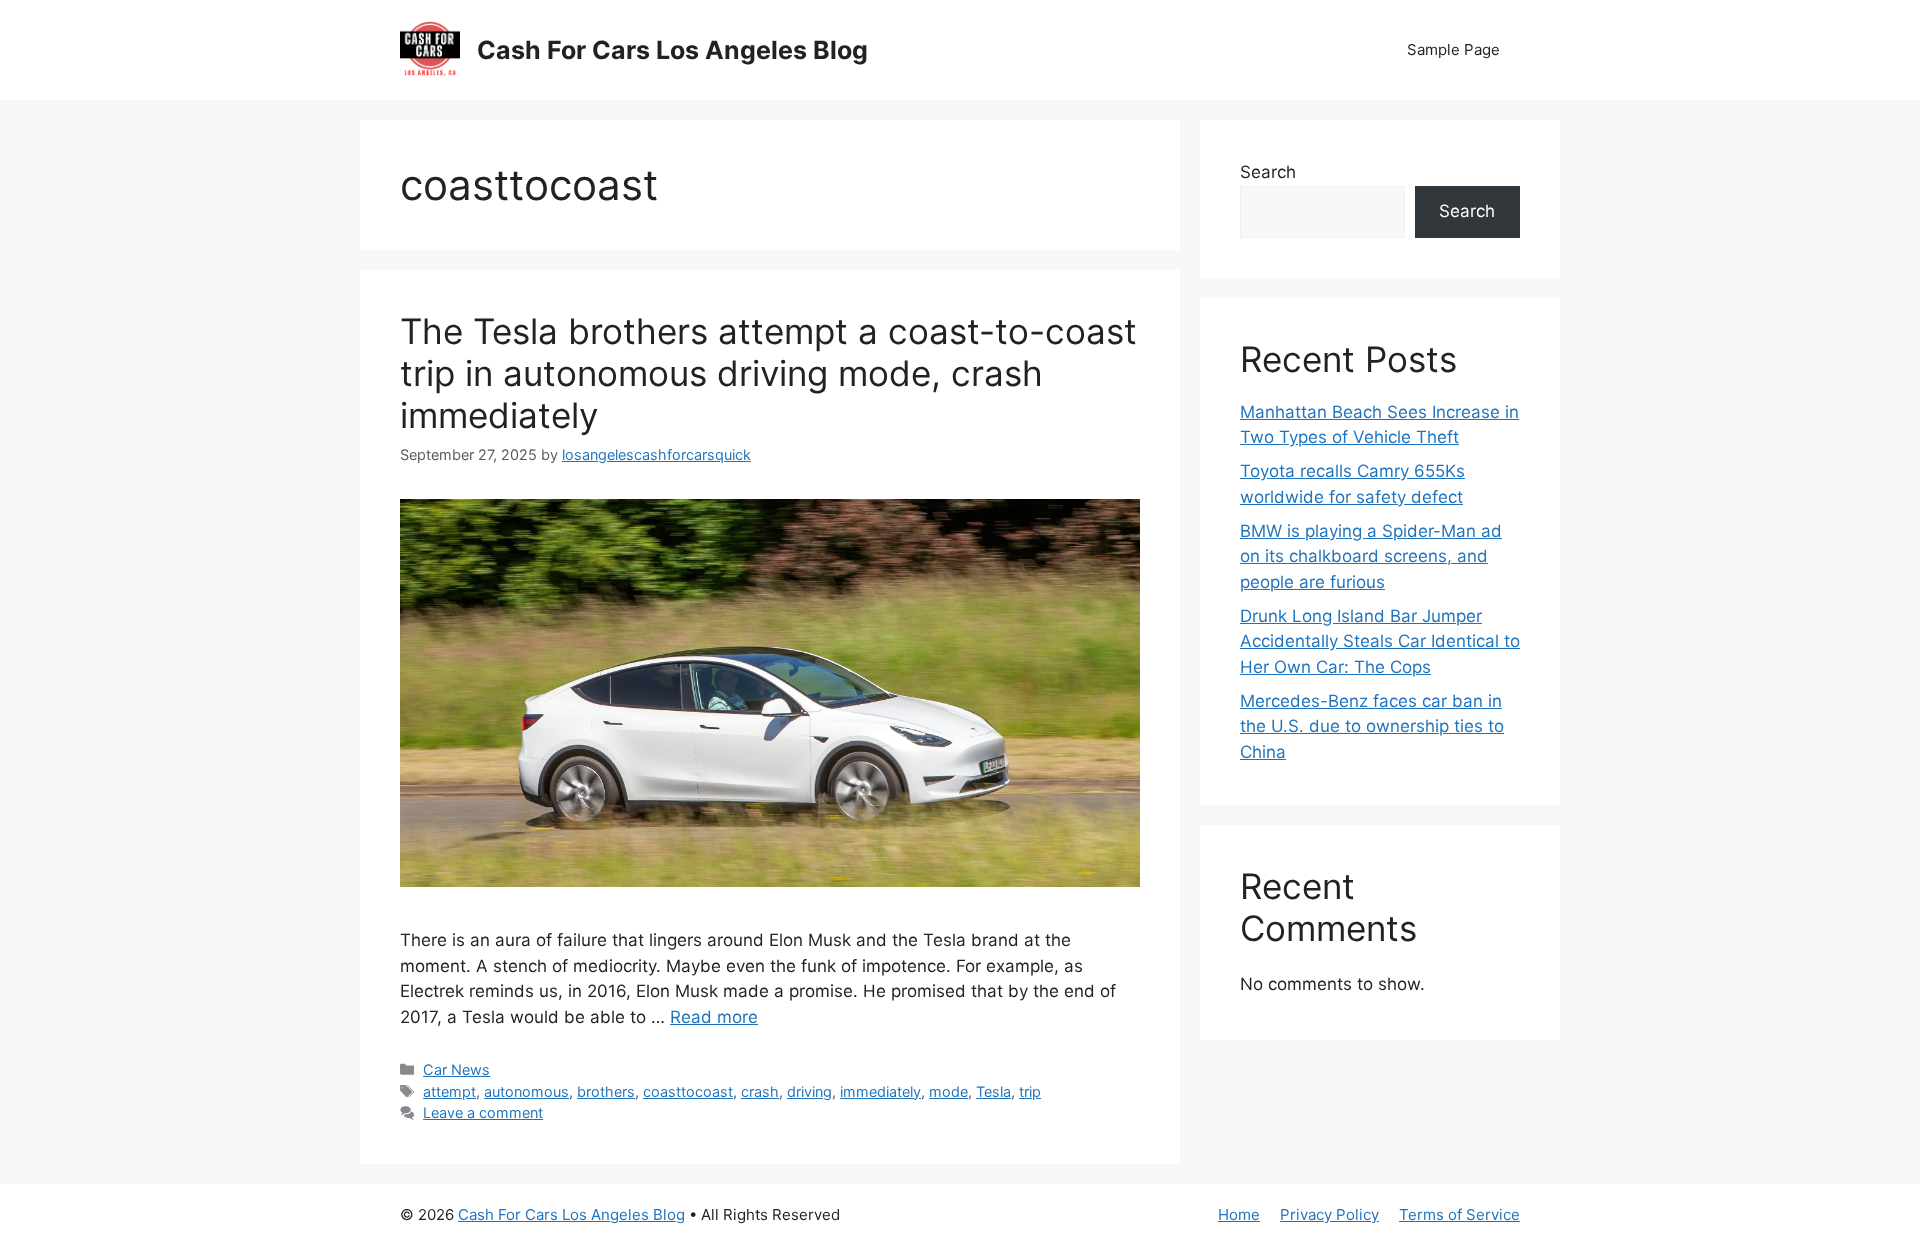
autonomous (526, 1091)
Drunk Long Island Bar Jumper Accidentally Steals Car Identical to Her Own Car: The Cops (1380, 641)
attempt (449, 1091)
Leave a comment (483, 1112)
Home (1239, 1214)
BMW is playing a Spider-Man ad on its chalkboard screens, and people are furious (1371, 556)
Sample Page (1453, 49)
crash (760, 1091)
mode (948, 1091)
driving (809, 1091)
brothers (606, 1091)
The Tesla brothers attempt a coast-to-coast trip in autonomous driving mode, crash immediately (768, 373)
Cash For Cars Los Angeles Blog (672, 50)
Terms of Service (1459, 1214)
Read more (714, 1017)
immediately (880, 1091)
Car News (456, 1069)
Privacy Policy (1329, 1214)
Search (1268, 172)
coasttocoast (688, 1091)
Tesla (993, 1091)
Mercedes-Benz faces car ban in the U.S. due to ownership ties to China (1372, 726)
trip (1030, 1091)
